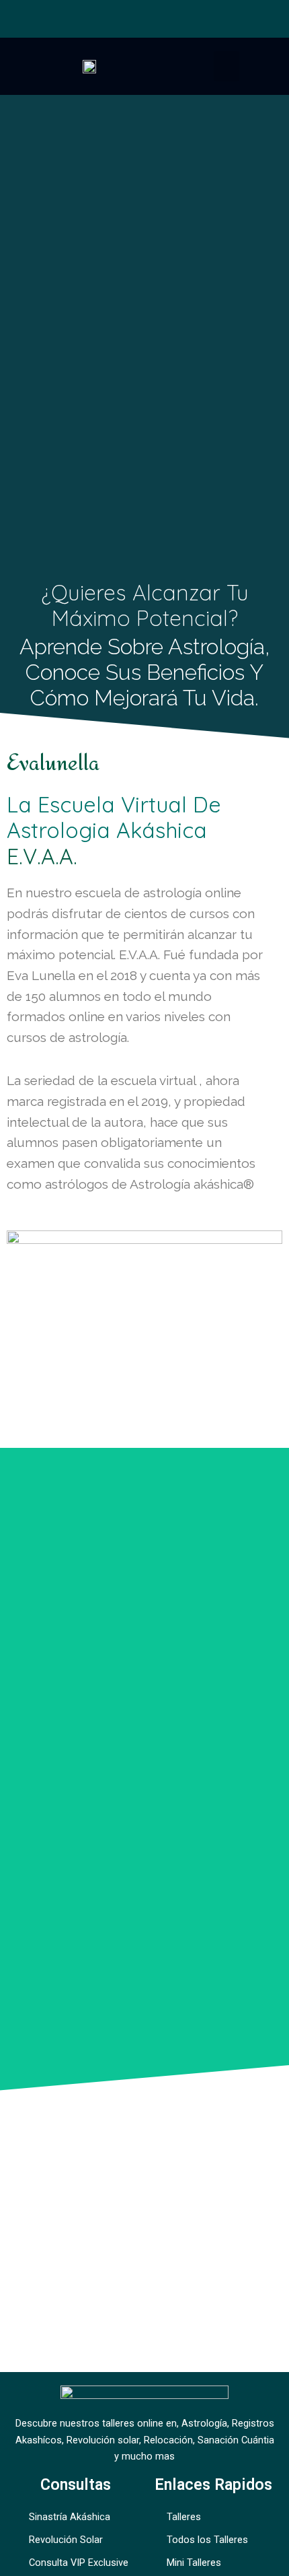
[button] (226, 66)
